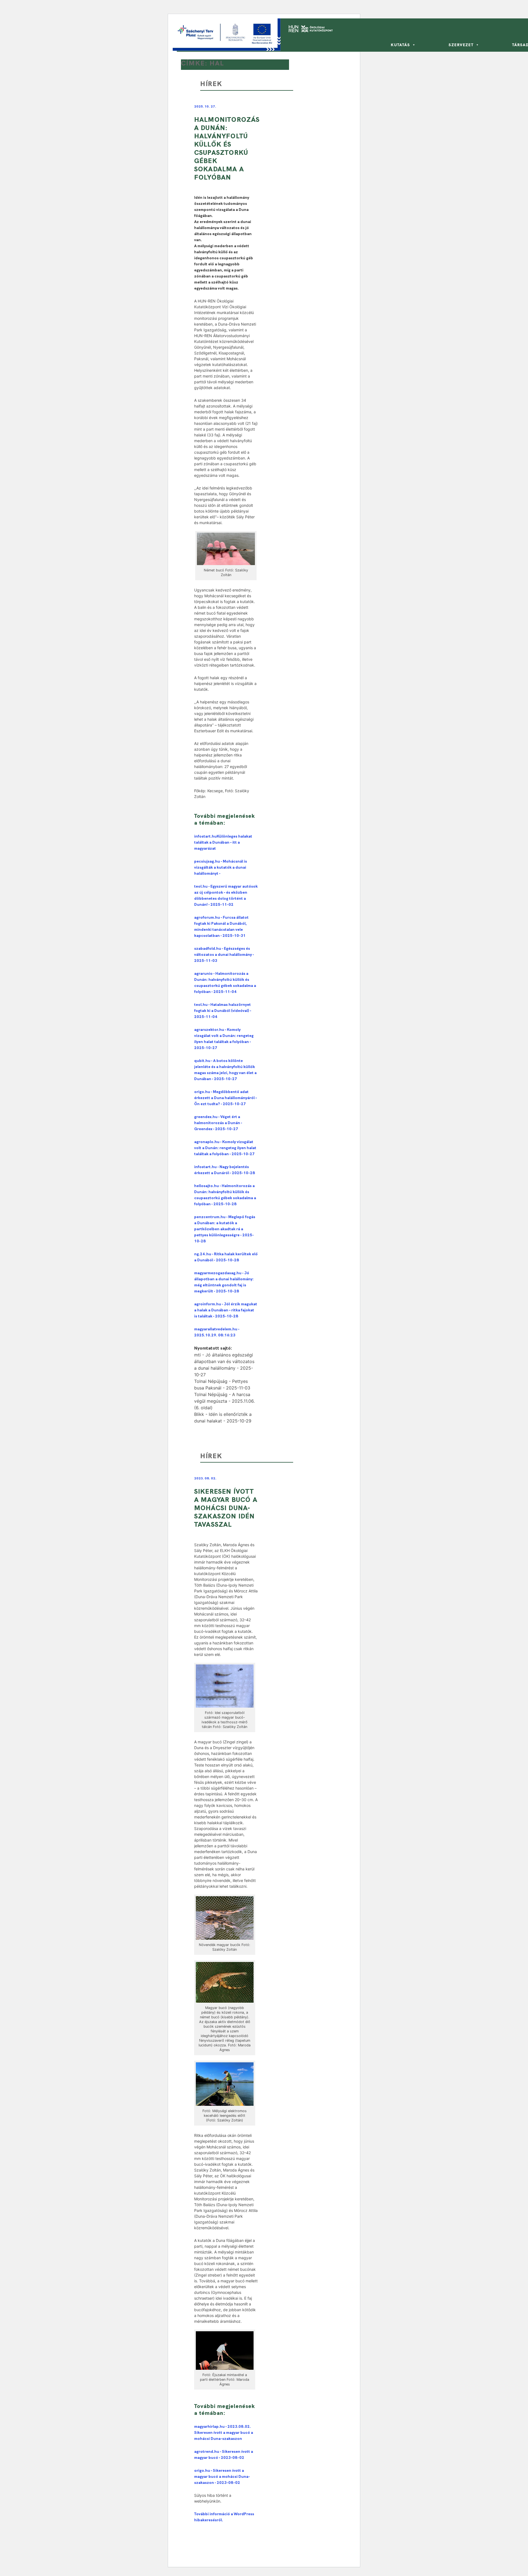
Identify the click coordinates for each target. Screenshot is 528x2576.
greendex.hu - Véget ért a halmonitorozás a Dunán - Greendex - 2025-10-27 (218, 1123)
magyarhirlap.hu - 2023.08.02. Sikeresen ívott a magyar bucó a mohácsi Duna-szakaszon (224, 2432)
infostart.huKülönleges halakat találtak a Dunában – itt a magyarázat (223, 842)
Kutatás (400, 45)
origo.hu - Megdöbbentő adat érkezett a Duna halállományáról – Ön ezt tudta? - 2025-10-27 (226, 1098)
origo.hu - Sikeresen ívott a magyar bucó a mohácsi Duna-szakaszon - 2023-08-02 (222, 2476)
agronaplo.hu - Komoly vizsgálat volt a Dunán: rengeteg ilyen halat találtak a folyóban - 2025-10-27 (225, 1148)
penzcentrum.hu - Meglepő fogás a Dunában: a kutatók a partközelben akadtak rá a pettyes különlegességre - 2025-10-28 (225, 1229)
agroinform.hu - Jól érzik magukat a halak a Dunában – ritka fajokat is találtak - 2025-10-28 (226, 1310)
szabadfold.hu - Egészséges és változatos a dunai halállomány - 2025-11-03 (224, 954)
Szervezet (461, 45)
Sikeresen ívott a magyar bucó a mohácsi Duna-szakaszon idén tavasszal (226, 1508)
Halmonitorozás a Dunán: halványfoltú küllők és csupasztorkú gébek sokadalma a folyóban (227, 148)
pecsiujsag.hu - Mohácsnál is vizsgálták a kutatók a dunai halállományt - (221, 867)
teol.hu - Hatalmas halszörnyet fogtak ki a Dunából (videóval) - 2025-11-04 (223, 1011)
